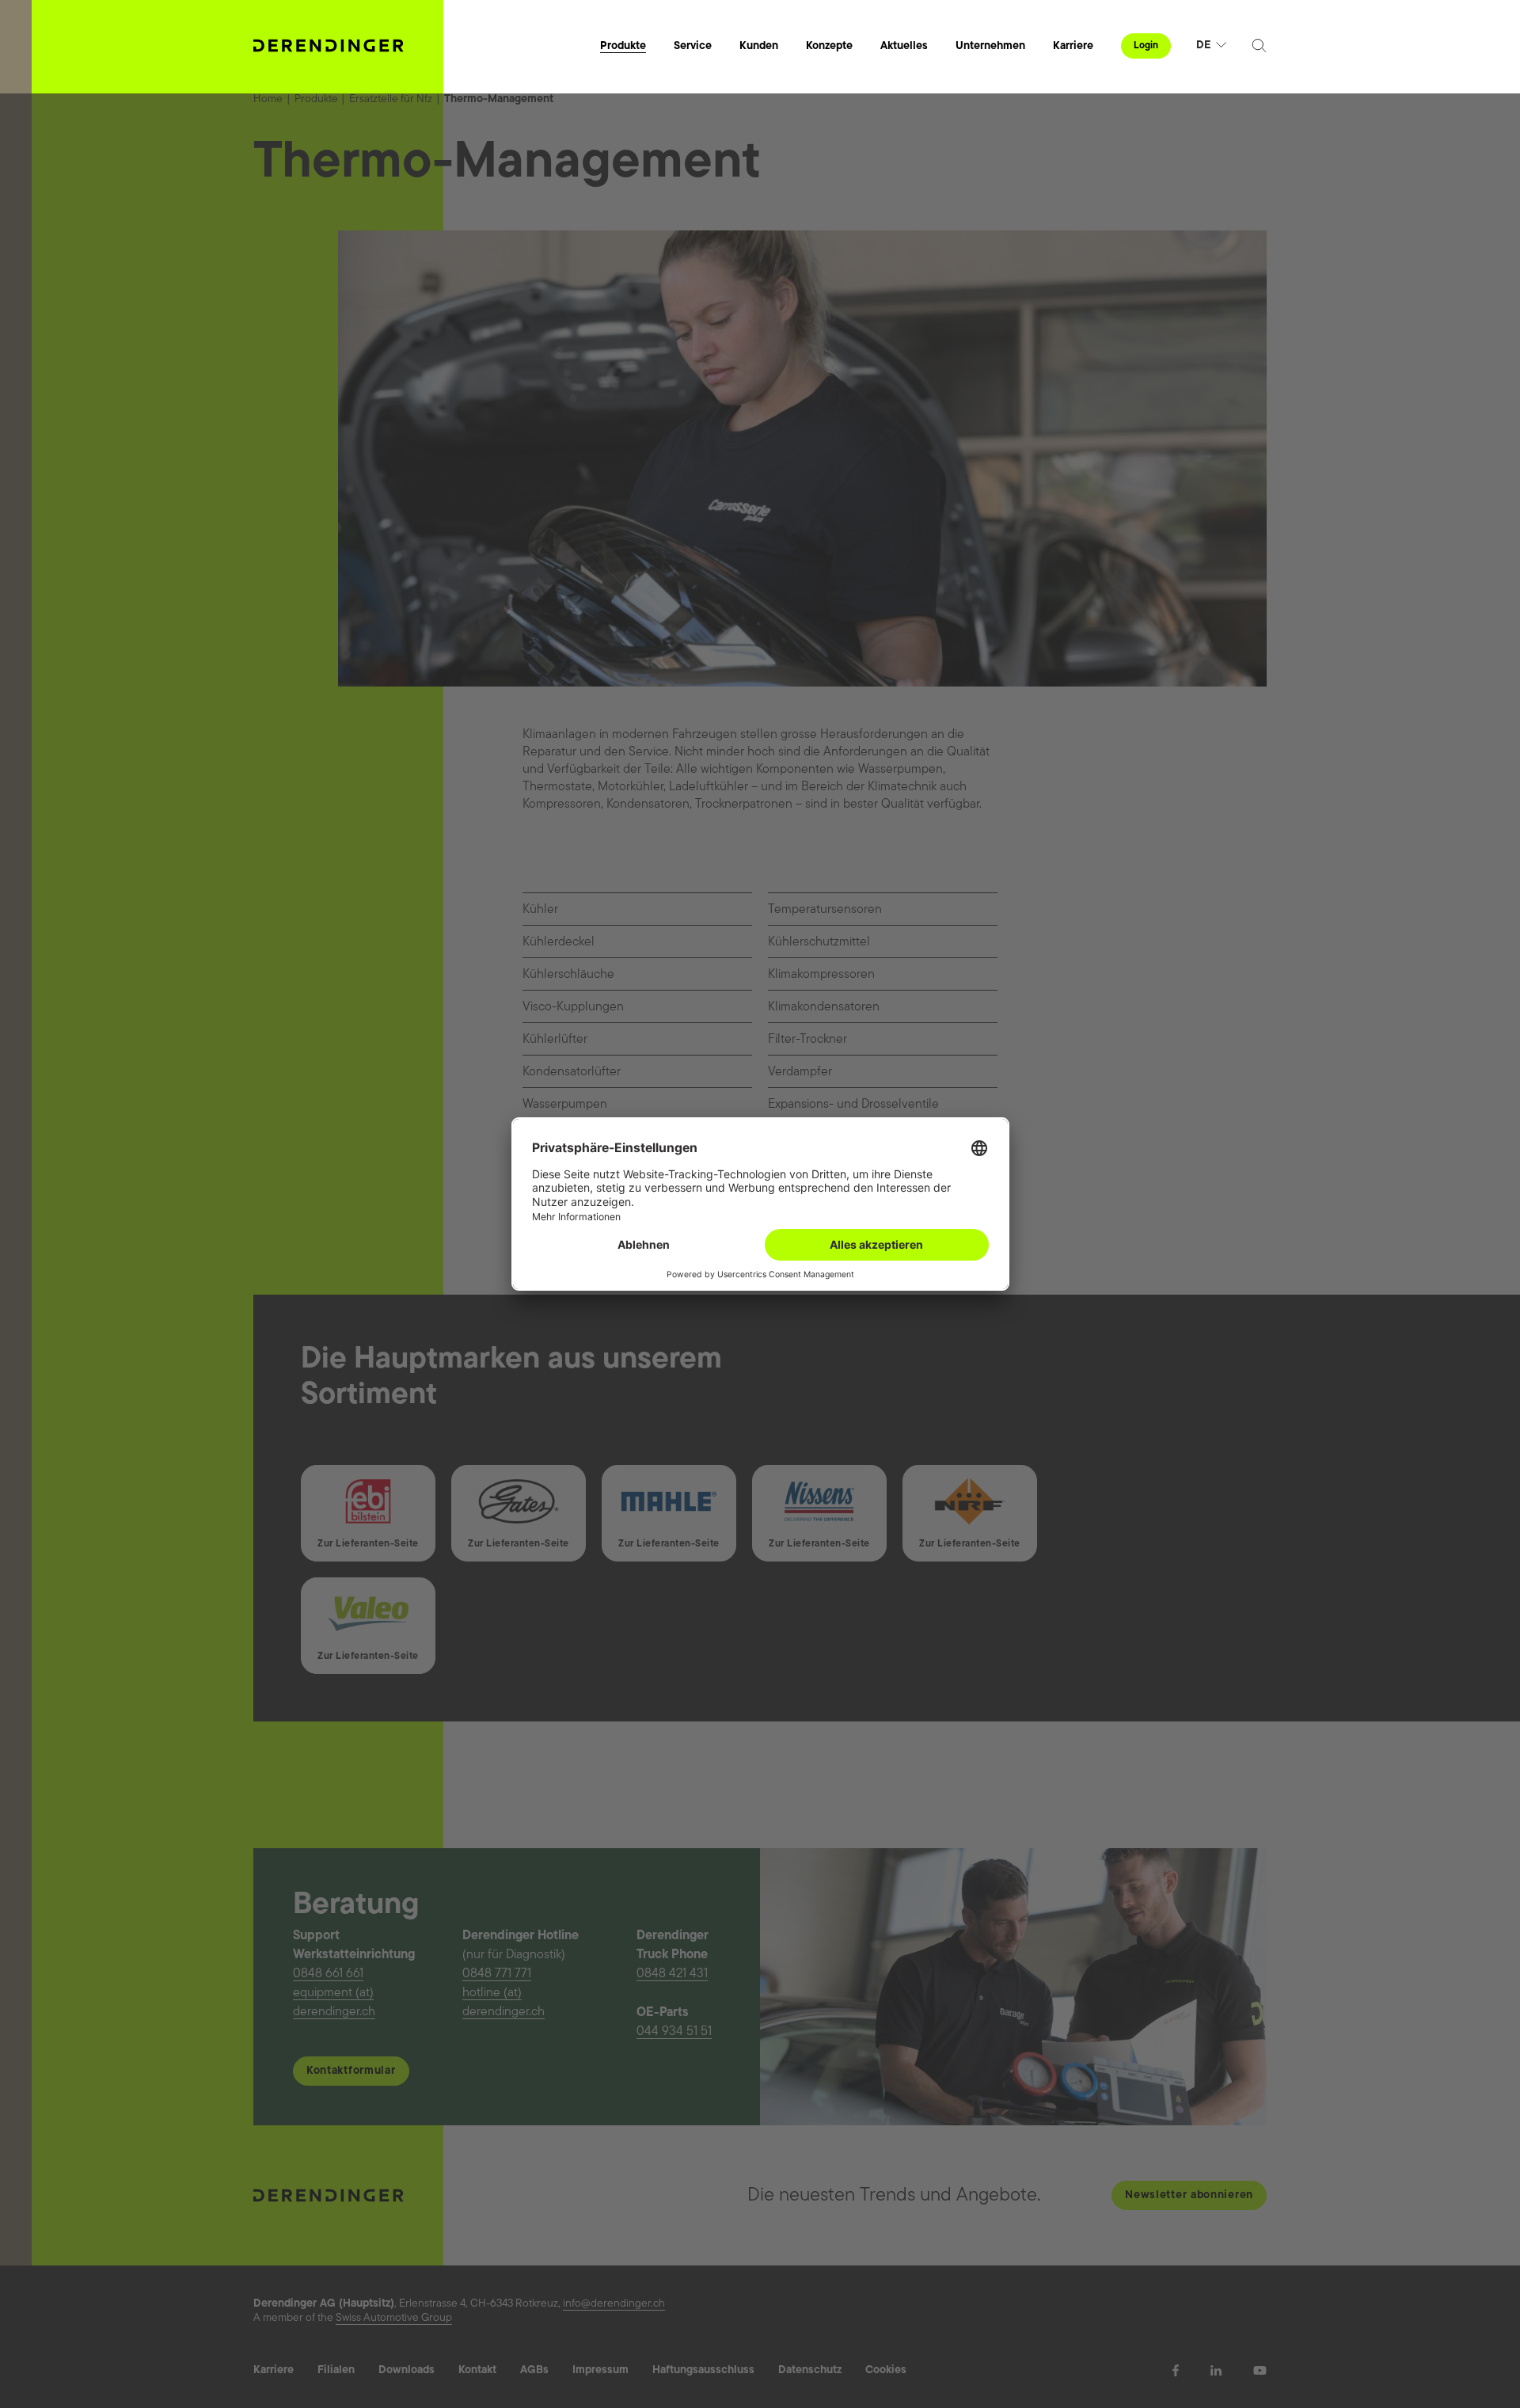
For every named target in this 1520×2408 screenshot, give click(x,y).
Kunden (759, 46)
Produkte (623, 46)
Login (1146, 46)
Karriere (1073, 46)
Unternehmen (990, 46)
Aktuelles (904, 46)
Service (693, 46)
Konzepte (829, 46)
